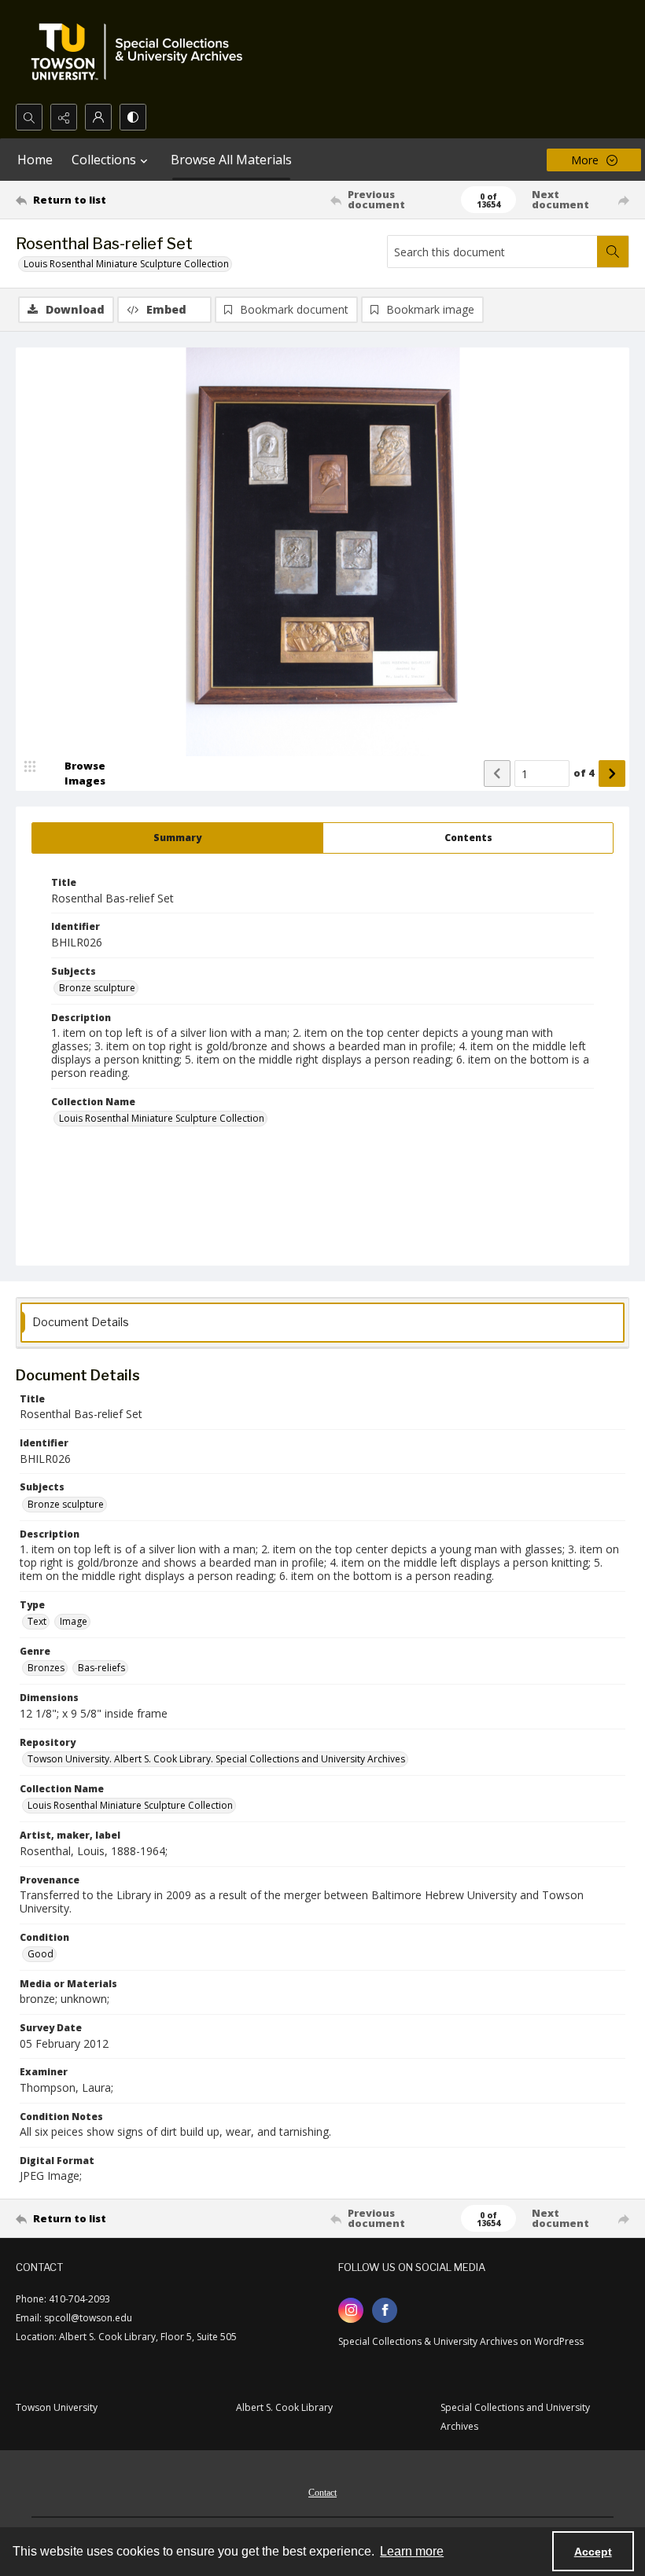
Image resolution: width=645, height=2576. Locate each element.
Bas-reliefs (101, 1668)
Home (35, 160)
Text (37, 1621)
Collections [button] (104, 160)
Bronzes (46, 1668)
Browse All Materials (231, 160)
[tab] (177, 838)
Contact (322, 2493)
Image (74, 1621)
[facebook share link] (385, 2310)
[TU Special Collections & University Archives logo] (142, 52)
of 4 (584, 773)
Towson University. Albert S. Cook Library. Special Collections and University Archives (216, 1759)
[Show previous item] (497, 774)
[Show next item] (612, 774)
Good (41, 1954)
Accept (593, 2552)
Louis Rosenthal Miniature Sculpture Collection (126, 264)
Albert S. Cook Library (284, 2407)
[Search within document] (613, 252)
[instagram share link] (351, 2310)
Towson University (57, 2407)
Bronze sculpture (97, 988)
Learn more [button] (412, 2551)
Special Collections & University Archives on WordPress (461, 2341)
